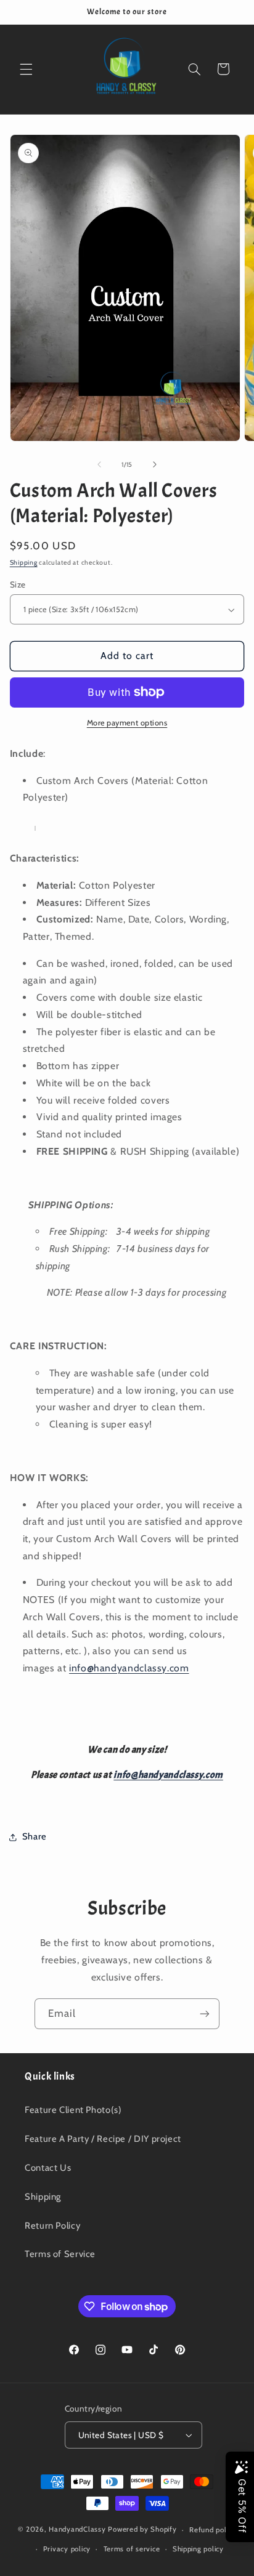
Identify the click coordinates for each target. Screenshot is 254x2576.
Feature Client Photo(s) (73, 2110)
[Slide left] (99, 465)
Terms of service (132, 2549)
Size (18, 584)
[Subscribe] (205, 2013)
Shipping (24, 563)
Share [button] (35, 1836)
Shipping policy (198, 2549)
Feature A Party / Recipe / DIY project (103, 2139)
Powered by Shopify (142, 2530)
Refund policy (213, 2530)
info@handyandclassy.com (129, 1668)
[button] (26, 69)
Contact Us (48, 2168)
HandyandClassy (78, 2530)
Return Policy (52, 2226)
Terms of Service (60, 2254)
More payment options (127, 723)
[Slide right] (155, 465)
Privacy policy (67, 2549)
